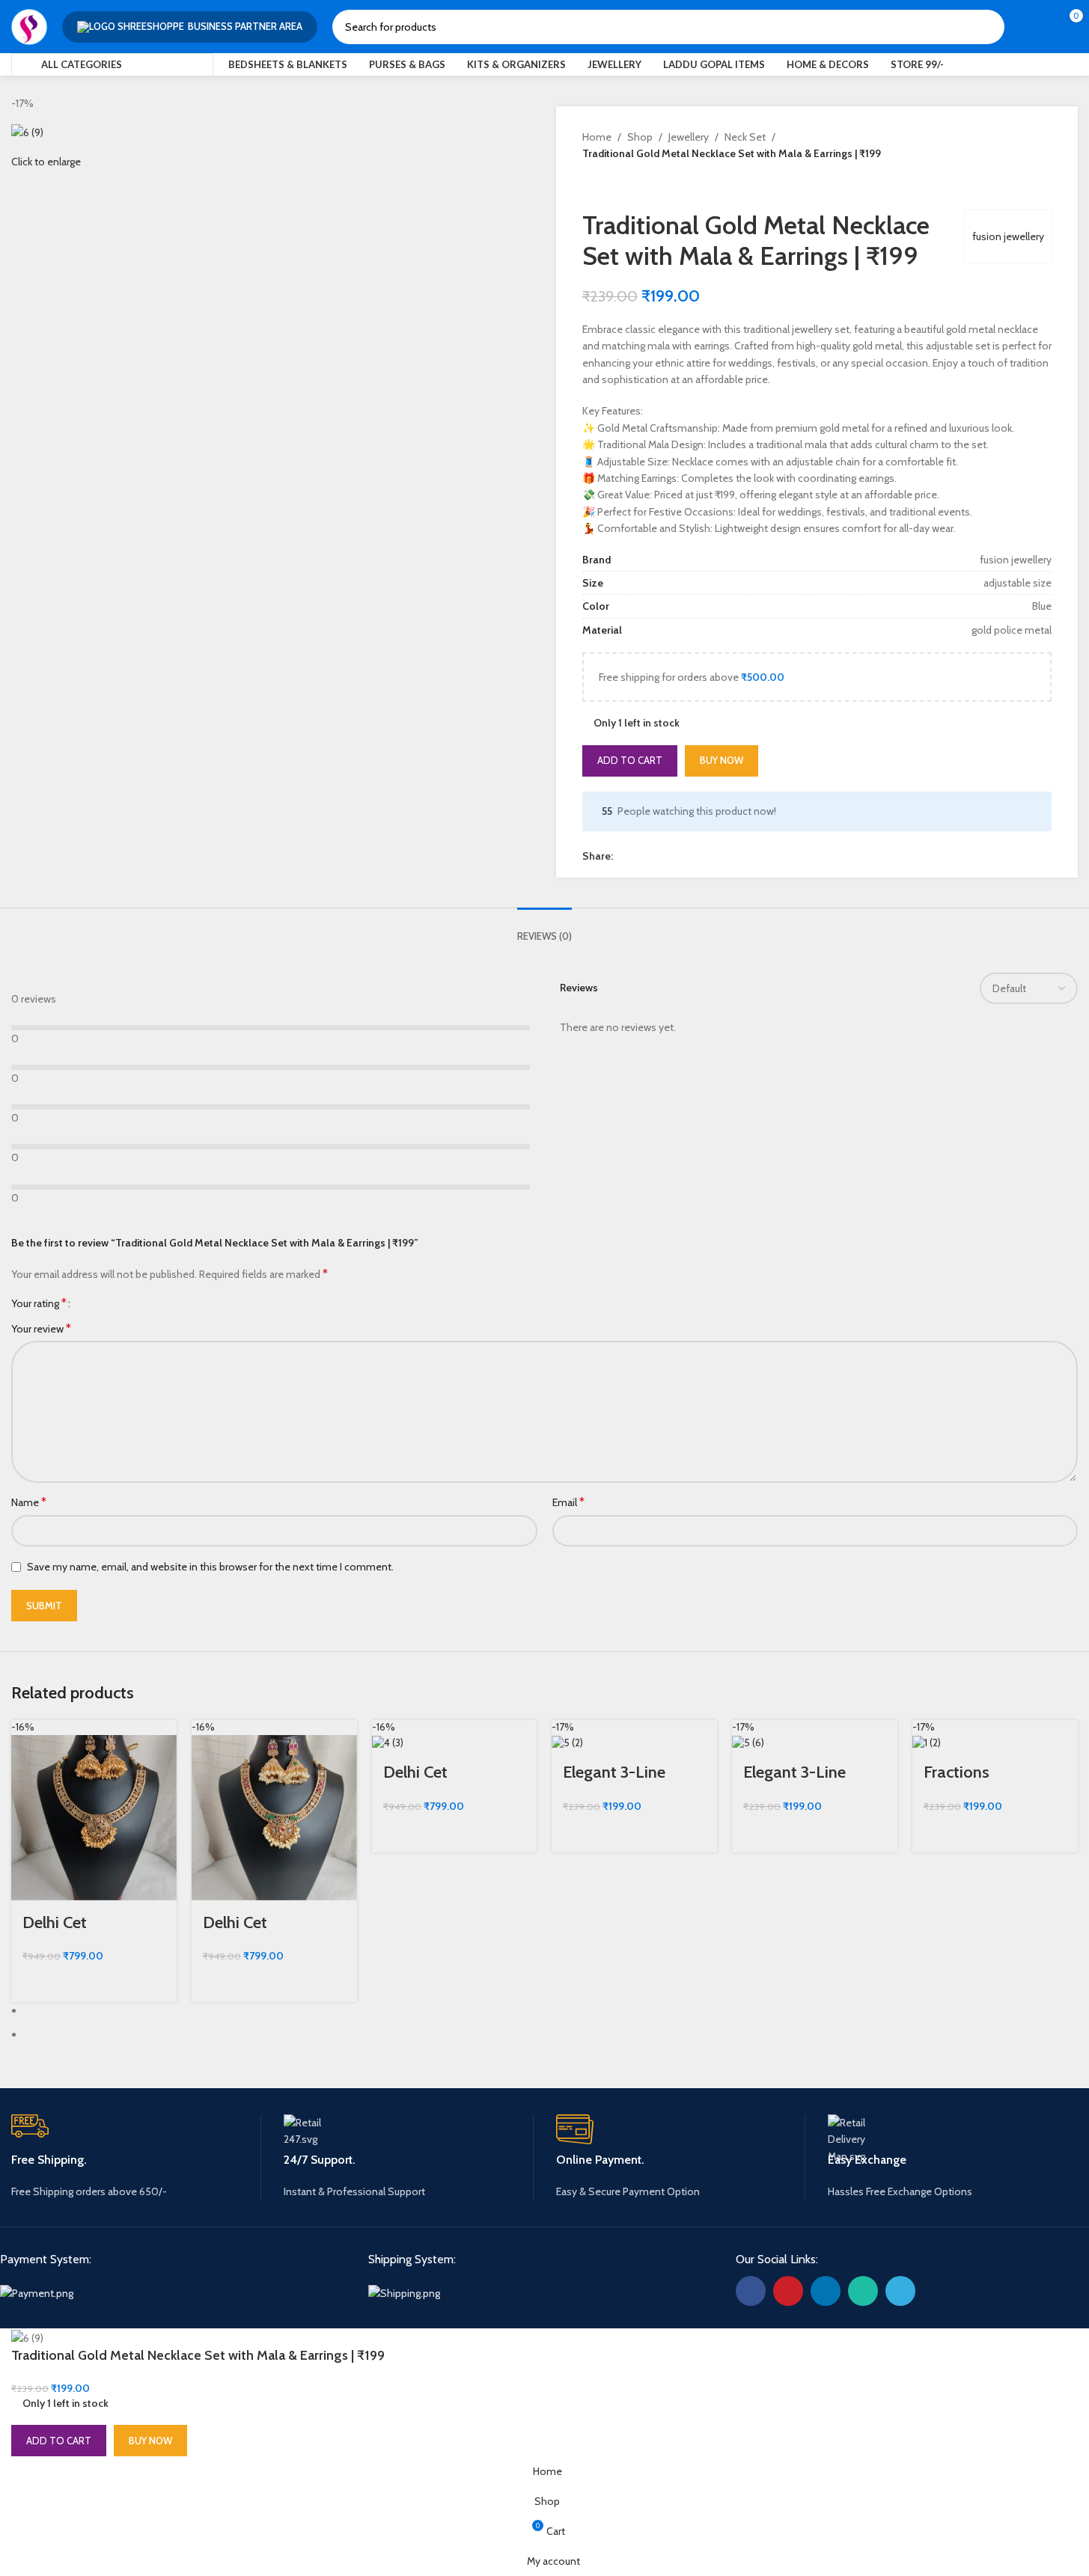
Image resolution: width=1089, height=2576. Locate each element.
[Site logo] (29, 25)
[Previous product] (591, 186)
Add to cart (630, 760)
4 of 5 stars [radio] (121, 1303)
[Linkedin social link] (658, 856)
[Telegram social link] (694, 856)
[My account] (1025, 27)
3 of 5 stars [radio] (110, 1303)
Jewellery (689, 137)
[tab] (544, 929)
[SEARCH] (987, 27)
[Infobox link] (136, 2157)
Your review (41, 1328)
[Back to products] (609, 186)
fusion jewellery (1008, 236)
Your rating (39, 1303)
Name (29, 1502)
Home (597, 137)
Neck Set (745, 137)
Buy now (722, 760)
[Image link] (37, 2292)
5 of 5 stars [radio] (132, 1303)
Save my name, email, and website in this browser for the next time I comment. (210, 1567)
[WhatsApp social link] (676, 856)
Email (568, 1502)
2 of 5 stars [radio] (98, 1303)
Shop (640, 137)
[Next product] (627, 186)
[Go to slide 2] (551, 2034)
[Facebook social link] (622, 856)
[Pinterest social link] (640, 856)
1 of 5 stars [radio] (87, 1303)
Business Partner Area (245, 26)
